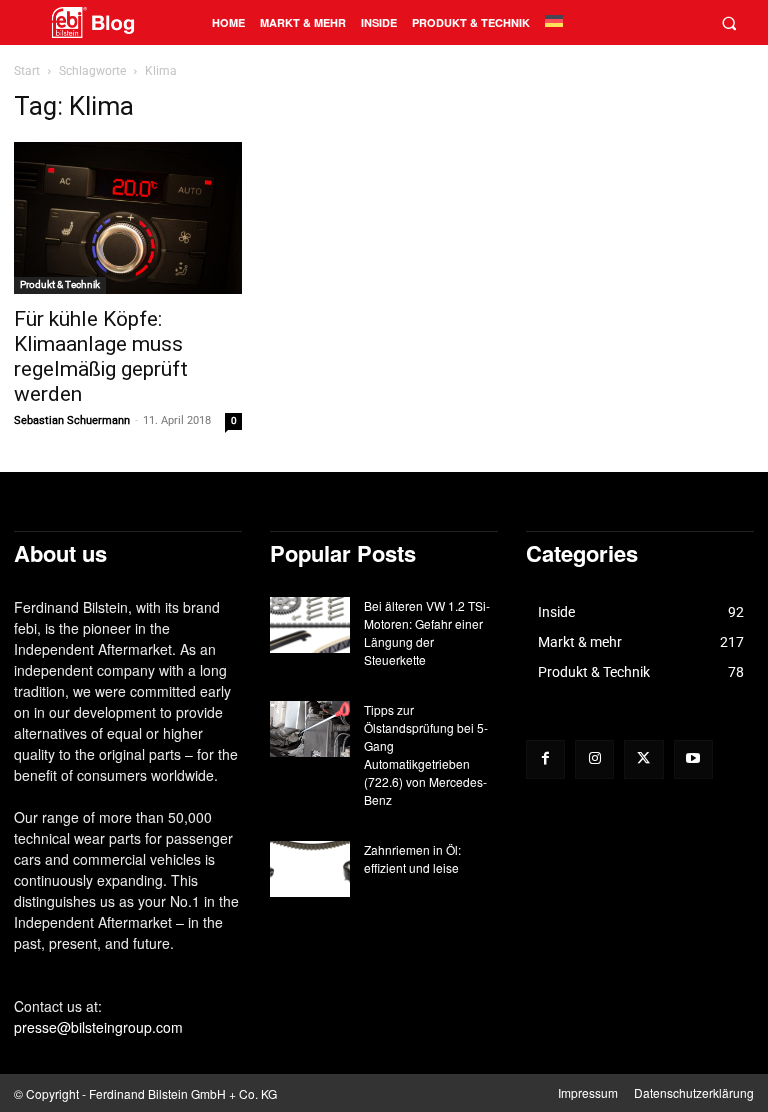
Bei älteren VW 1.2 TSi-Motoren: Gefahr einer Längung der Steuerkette (427, 632)
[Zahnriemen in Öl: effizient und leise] (310, 869)
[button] (728, 22)
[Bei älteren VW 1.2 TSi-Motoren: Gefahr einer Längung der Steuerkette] (310, 625)
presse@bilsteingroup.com (98, 1027)
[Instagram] (594, 759)
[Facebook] (545, 759)
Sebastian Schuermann (72, 420)
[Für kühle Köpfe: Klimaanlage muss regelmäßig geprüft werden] (128, 218)
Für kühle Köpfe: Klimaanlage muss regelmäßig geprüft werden (101, 356)
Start (27, 71)
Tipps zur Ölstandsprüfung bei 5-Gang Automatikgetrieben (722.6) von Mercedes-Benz (426, 754)
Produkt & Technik (60, 284)
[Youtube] (693, 759)
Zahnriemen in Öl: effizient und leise (412, 858)
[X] (643, 759)
